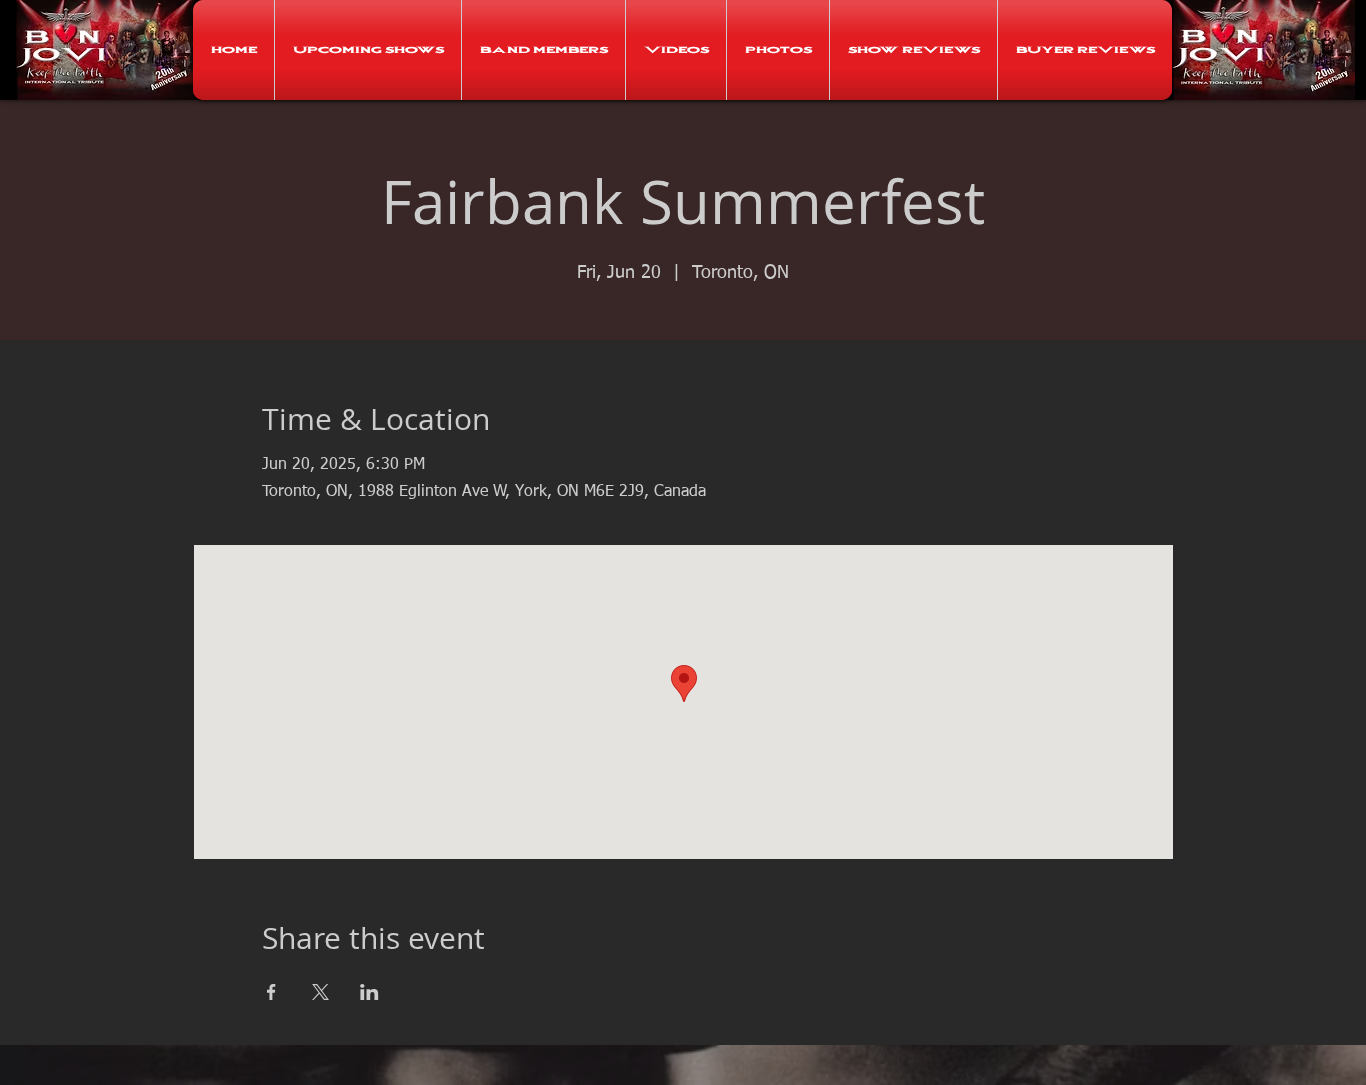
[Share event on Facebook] (271, 992)
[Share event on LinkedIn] (369, 992)
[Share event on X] (320, 992)
